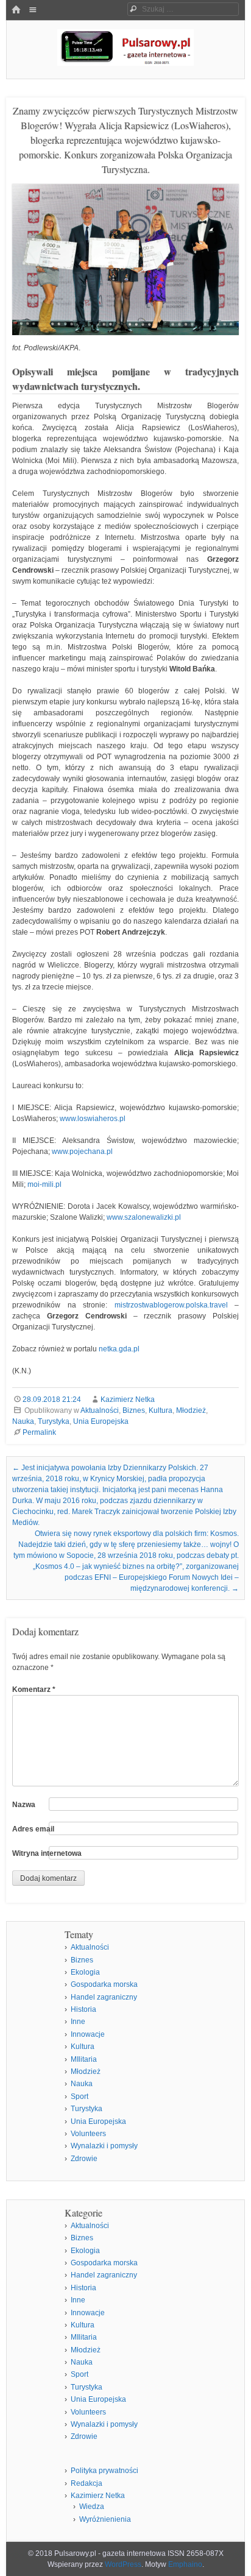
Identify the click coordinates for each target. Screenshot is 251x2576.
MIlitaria (84, 2059)
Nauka (23, 1421)
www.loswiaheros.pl (93, 1119)
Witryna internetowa (47, 1853)
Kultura (161, 1410)
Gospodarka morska (104, 1984)
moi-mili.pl (44, 1184)
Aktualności (100, 1410)
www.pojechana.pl (82, 1152)
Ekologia (85, 1972)
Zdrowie (84, 2159)
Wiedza (92, 2507)
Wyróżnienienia (105, 2519)
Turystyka (54, 1421)
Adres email (33, 1829)
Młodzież (191, 1410)
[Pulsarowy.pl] (125, 62)
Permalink (39, 1432)
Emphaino (185, 2564)
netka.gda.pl (119, 1349)
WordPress (123, 2564)
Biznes (134, 1410)
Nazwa (24, 1805)
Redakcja (87, 2483)
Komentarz (34, 1690)
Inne (78, 2022)
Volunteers (88, 2134)
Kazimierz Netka (128, 1399)
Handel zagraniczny (104, 1997)
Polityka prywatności (104, 2471)
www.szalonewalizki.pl (144, 1217)
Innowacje (88, 2034)
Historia (83, 2009)
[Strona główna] (16, 10)
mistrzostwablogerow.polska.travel (171, 1305)
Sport (80, 2097)
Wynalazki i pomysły (104, 2146)
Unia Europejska (101, 1421)
